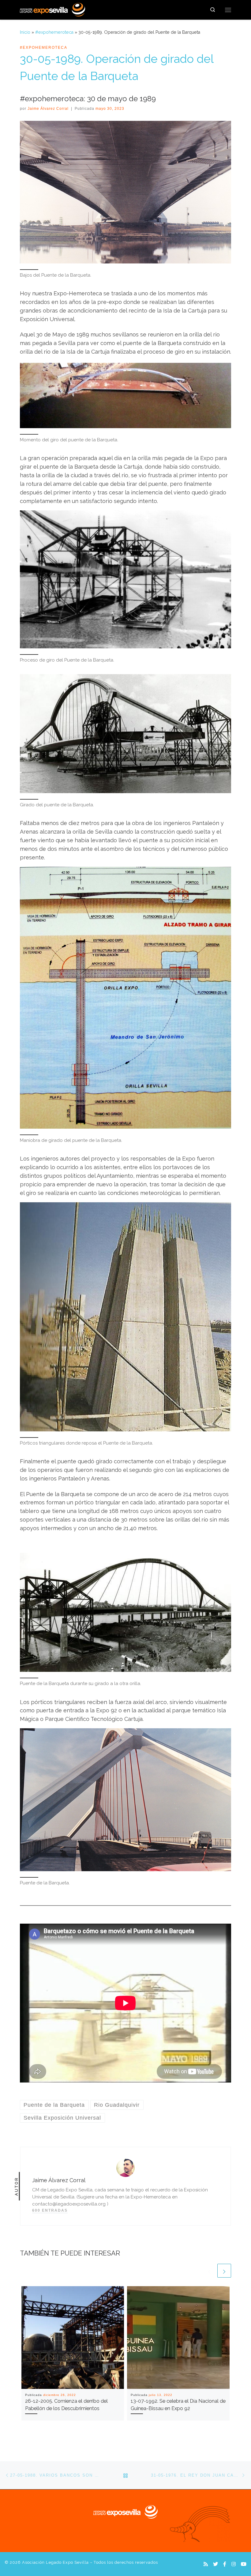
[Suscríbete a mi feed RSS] (206, 2564)
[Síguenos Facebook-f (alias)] (225, 2564)
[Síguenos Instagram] (234, 2564)
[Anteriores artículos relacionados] (209, 2271)
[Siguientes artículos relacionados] (224, 2271)
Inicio (25, 32)
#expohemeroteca (54, 32)
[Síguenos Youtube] (244, 2564)
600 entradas (50, 2210)
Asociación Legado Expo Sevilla (55, 2562)
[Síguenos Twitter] (215, 2564)
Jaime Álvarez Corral (48, 109)
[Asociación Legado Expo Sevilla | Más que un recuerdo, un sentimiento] (52, 9)
